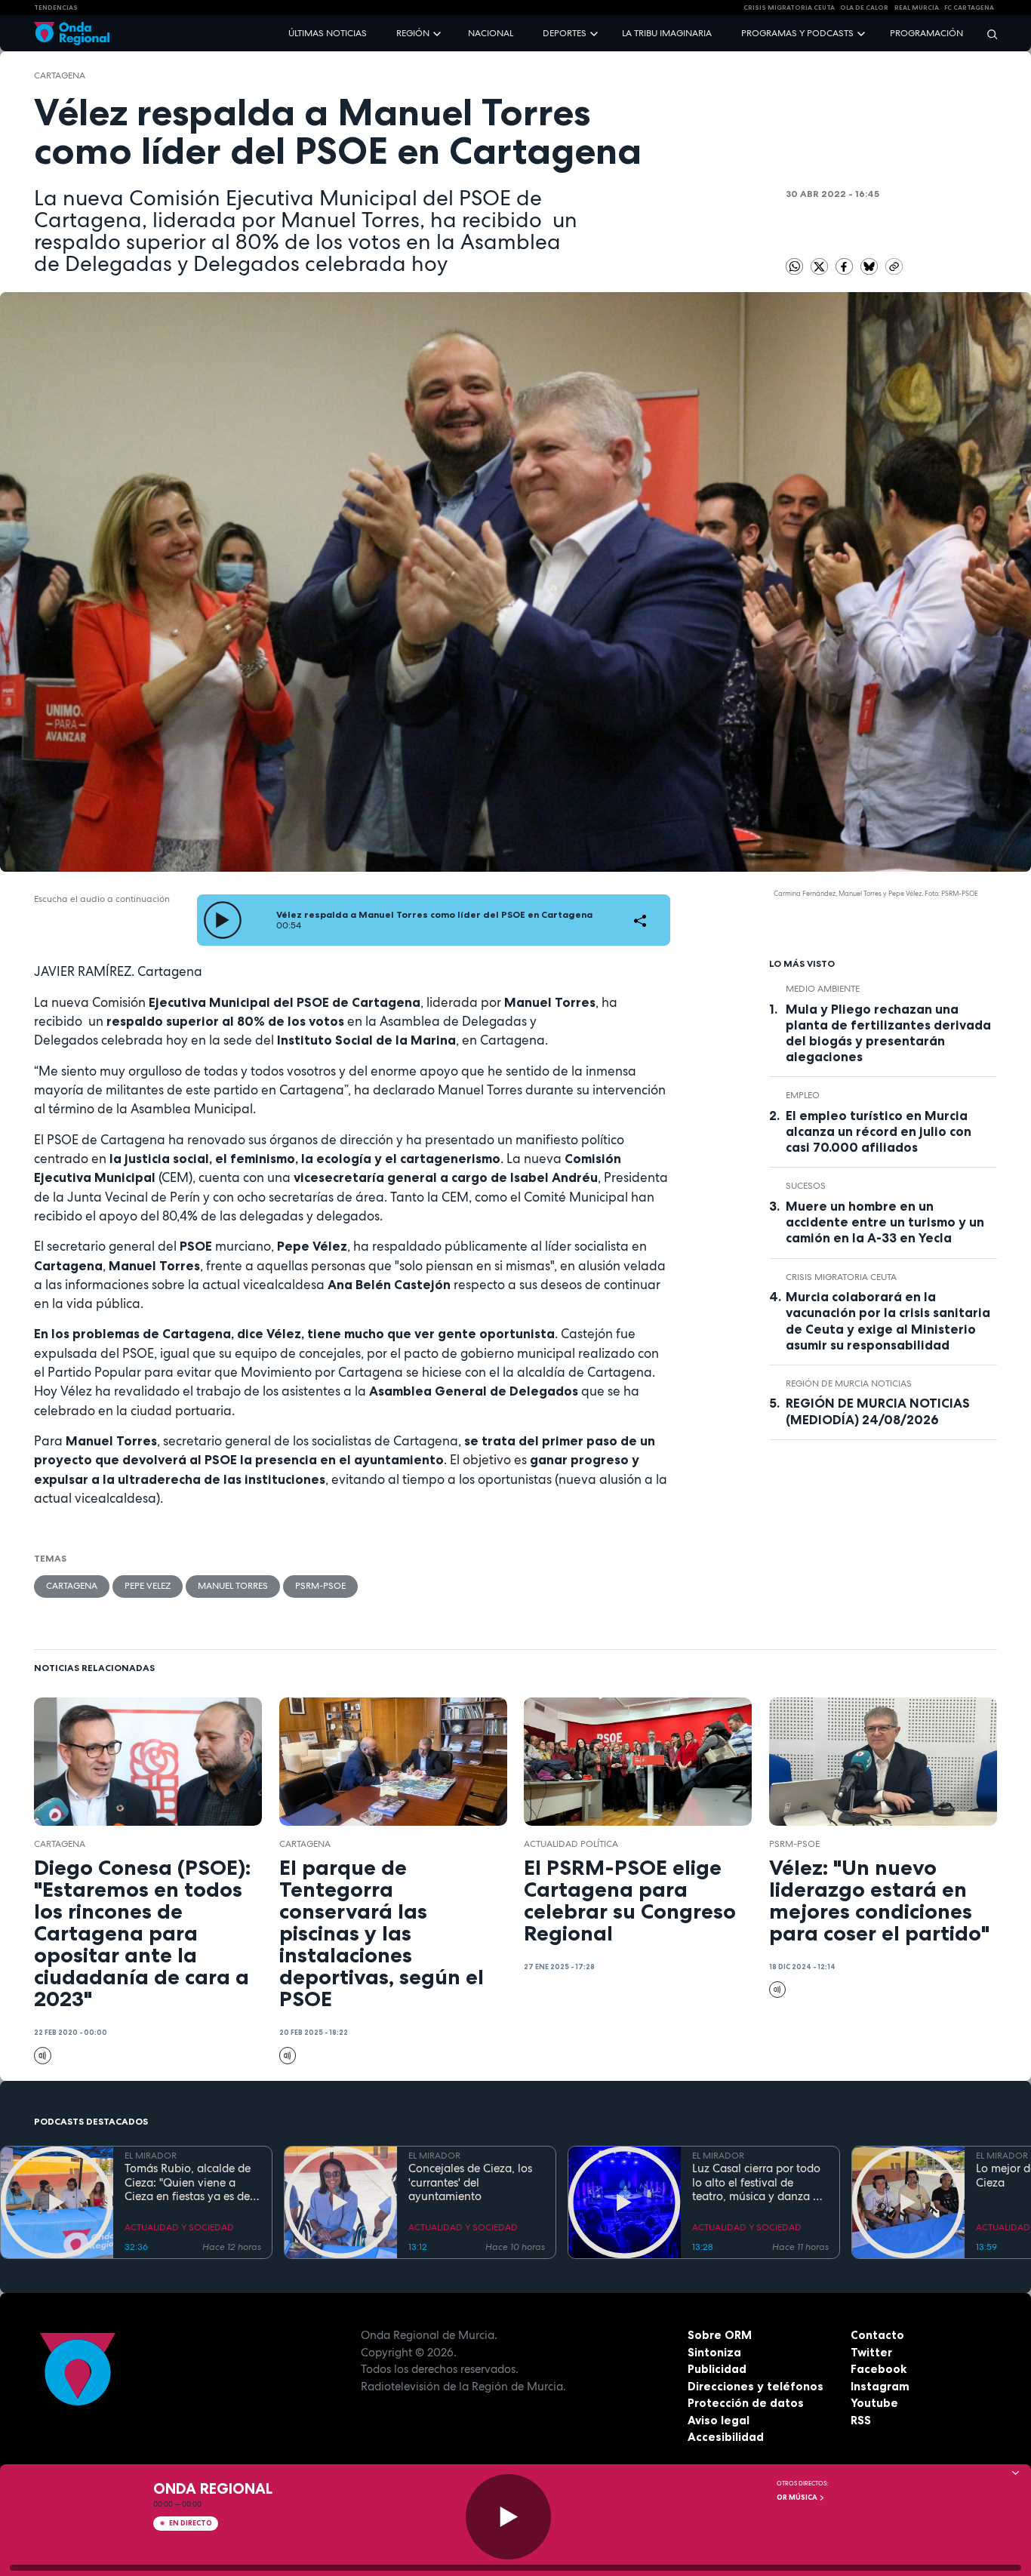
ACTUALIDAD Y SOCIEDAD (179, 2227)
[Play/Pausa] (508, 2517)
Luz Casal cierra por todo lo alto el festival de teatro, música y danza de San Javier (759, 2183)
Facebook (879, 2369)
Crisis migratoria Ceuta (841, 1277)
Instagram (880, 2386)
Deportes (565, 33)
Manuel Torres (233, 1586)
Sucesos (806, 1186)
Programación (926, 33)
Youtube (874, 2403)
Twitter (871, 2352)
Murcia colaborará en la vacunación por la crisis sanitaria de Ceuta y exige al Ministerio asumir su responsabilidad (888, 1320)
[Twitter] (820, 266)
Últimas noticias (328, 33)
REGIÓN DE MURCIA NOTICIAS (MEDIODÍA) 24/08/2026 (878, 1411)
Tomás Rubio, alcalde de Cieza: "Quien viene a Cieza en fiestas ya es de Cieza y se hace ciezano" (188, 2183)
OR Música (798, 2498)
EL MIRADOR (151, 2156)
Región (413, 33)
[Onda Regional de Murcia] (72, 34)
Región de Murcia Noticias (849, 1383)
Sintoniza (714, 2352)
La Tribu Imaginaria (667, 33)
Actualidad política (571, 1844)
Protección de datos (746, 2403)
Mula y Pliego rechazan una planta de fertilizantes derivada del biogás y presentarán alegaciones (888, 1033)
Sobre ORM (720, 2335)
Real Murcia (917, 8)
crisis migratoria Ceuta (789, 8)
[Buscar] (987, 34)
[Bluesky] (870, 266)
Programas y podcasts (797, 33)
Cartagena (60, 75)
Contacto (877, 2335)
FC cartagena (969, 8)
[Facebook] (845, 266)
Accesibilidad (726, 2437)
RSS (861, 2420)
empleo (803, 1095)
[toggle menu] (439, 33)
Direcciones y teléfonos (756, 2386)
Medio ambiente (823, 989)
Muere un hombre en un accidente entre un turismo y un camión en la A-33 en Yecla (885, 1222)
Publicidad (717, 2369)
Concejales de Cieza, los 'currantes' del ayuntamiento (470, 2183)
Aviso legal (719, 2420)
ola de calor (864, 8)
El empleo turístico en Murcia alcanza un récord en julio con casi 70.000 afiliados (879, 1131)
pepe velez (148, 1586)
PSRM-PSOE (320, 1586)
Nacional (491, 33)
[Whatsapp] (794, 267)
